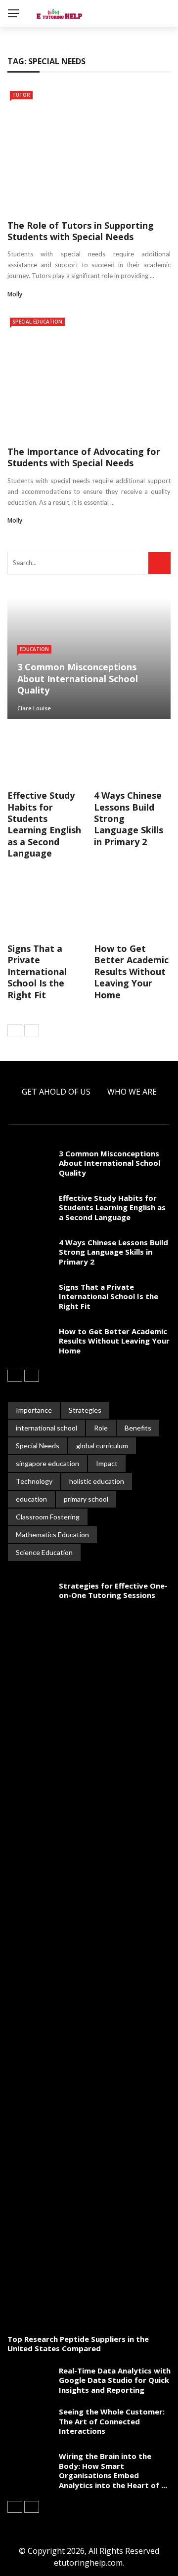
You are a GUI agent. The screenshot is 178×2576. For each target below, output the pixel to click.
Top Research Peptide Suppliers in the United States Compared (78, 2344)
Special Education (37, 322)
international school (46, 1428)
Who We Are (132, 1092)
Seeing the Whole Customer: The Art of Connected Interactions (112, 2421)
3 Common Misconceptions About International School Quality (110, 1163)
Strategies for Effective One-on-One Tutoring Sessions (113, 1591)
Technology (34, 1481)
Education (34, 649)
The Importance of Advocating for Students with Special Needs (84, 457)
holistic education (97, 1481)
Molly (15, 294)
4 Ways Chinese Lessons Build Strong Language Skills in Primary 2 (113, 1252)
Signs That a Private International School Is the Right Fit (37, 972)
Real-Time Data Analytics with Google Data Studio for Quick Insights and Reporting (115, 2380)
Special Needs (38, 1446)
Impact (107, 1463)
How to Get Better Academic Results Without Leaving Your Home (131, 972)
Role (101, 1428)
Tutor (21, 95)
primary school (86, 1499)
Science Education (44, 1552)
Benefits (138, 1428)
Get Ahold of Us (56, 1092)
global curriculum (102, 1446)
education (31, 1499)
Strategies (85, 1410)
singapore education (47, 1463)
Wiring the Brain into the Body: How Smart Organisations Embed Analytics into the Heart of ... (113, 2471)
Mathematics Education (52, 1534)
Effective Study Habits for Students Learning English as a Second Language (44, 824)
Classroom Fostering (48, 1517)
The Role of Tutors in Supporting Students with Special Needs (81, 231)
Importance (34, 1410)
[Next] (32, 1030)
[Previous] (15, 1030)
